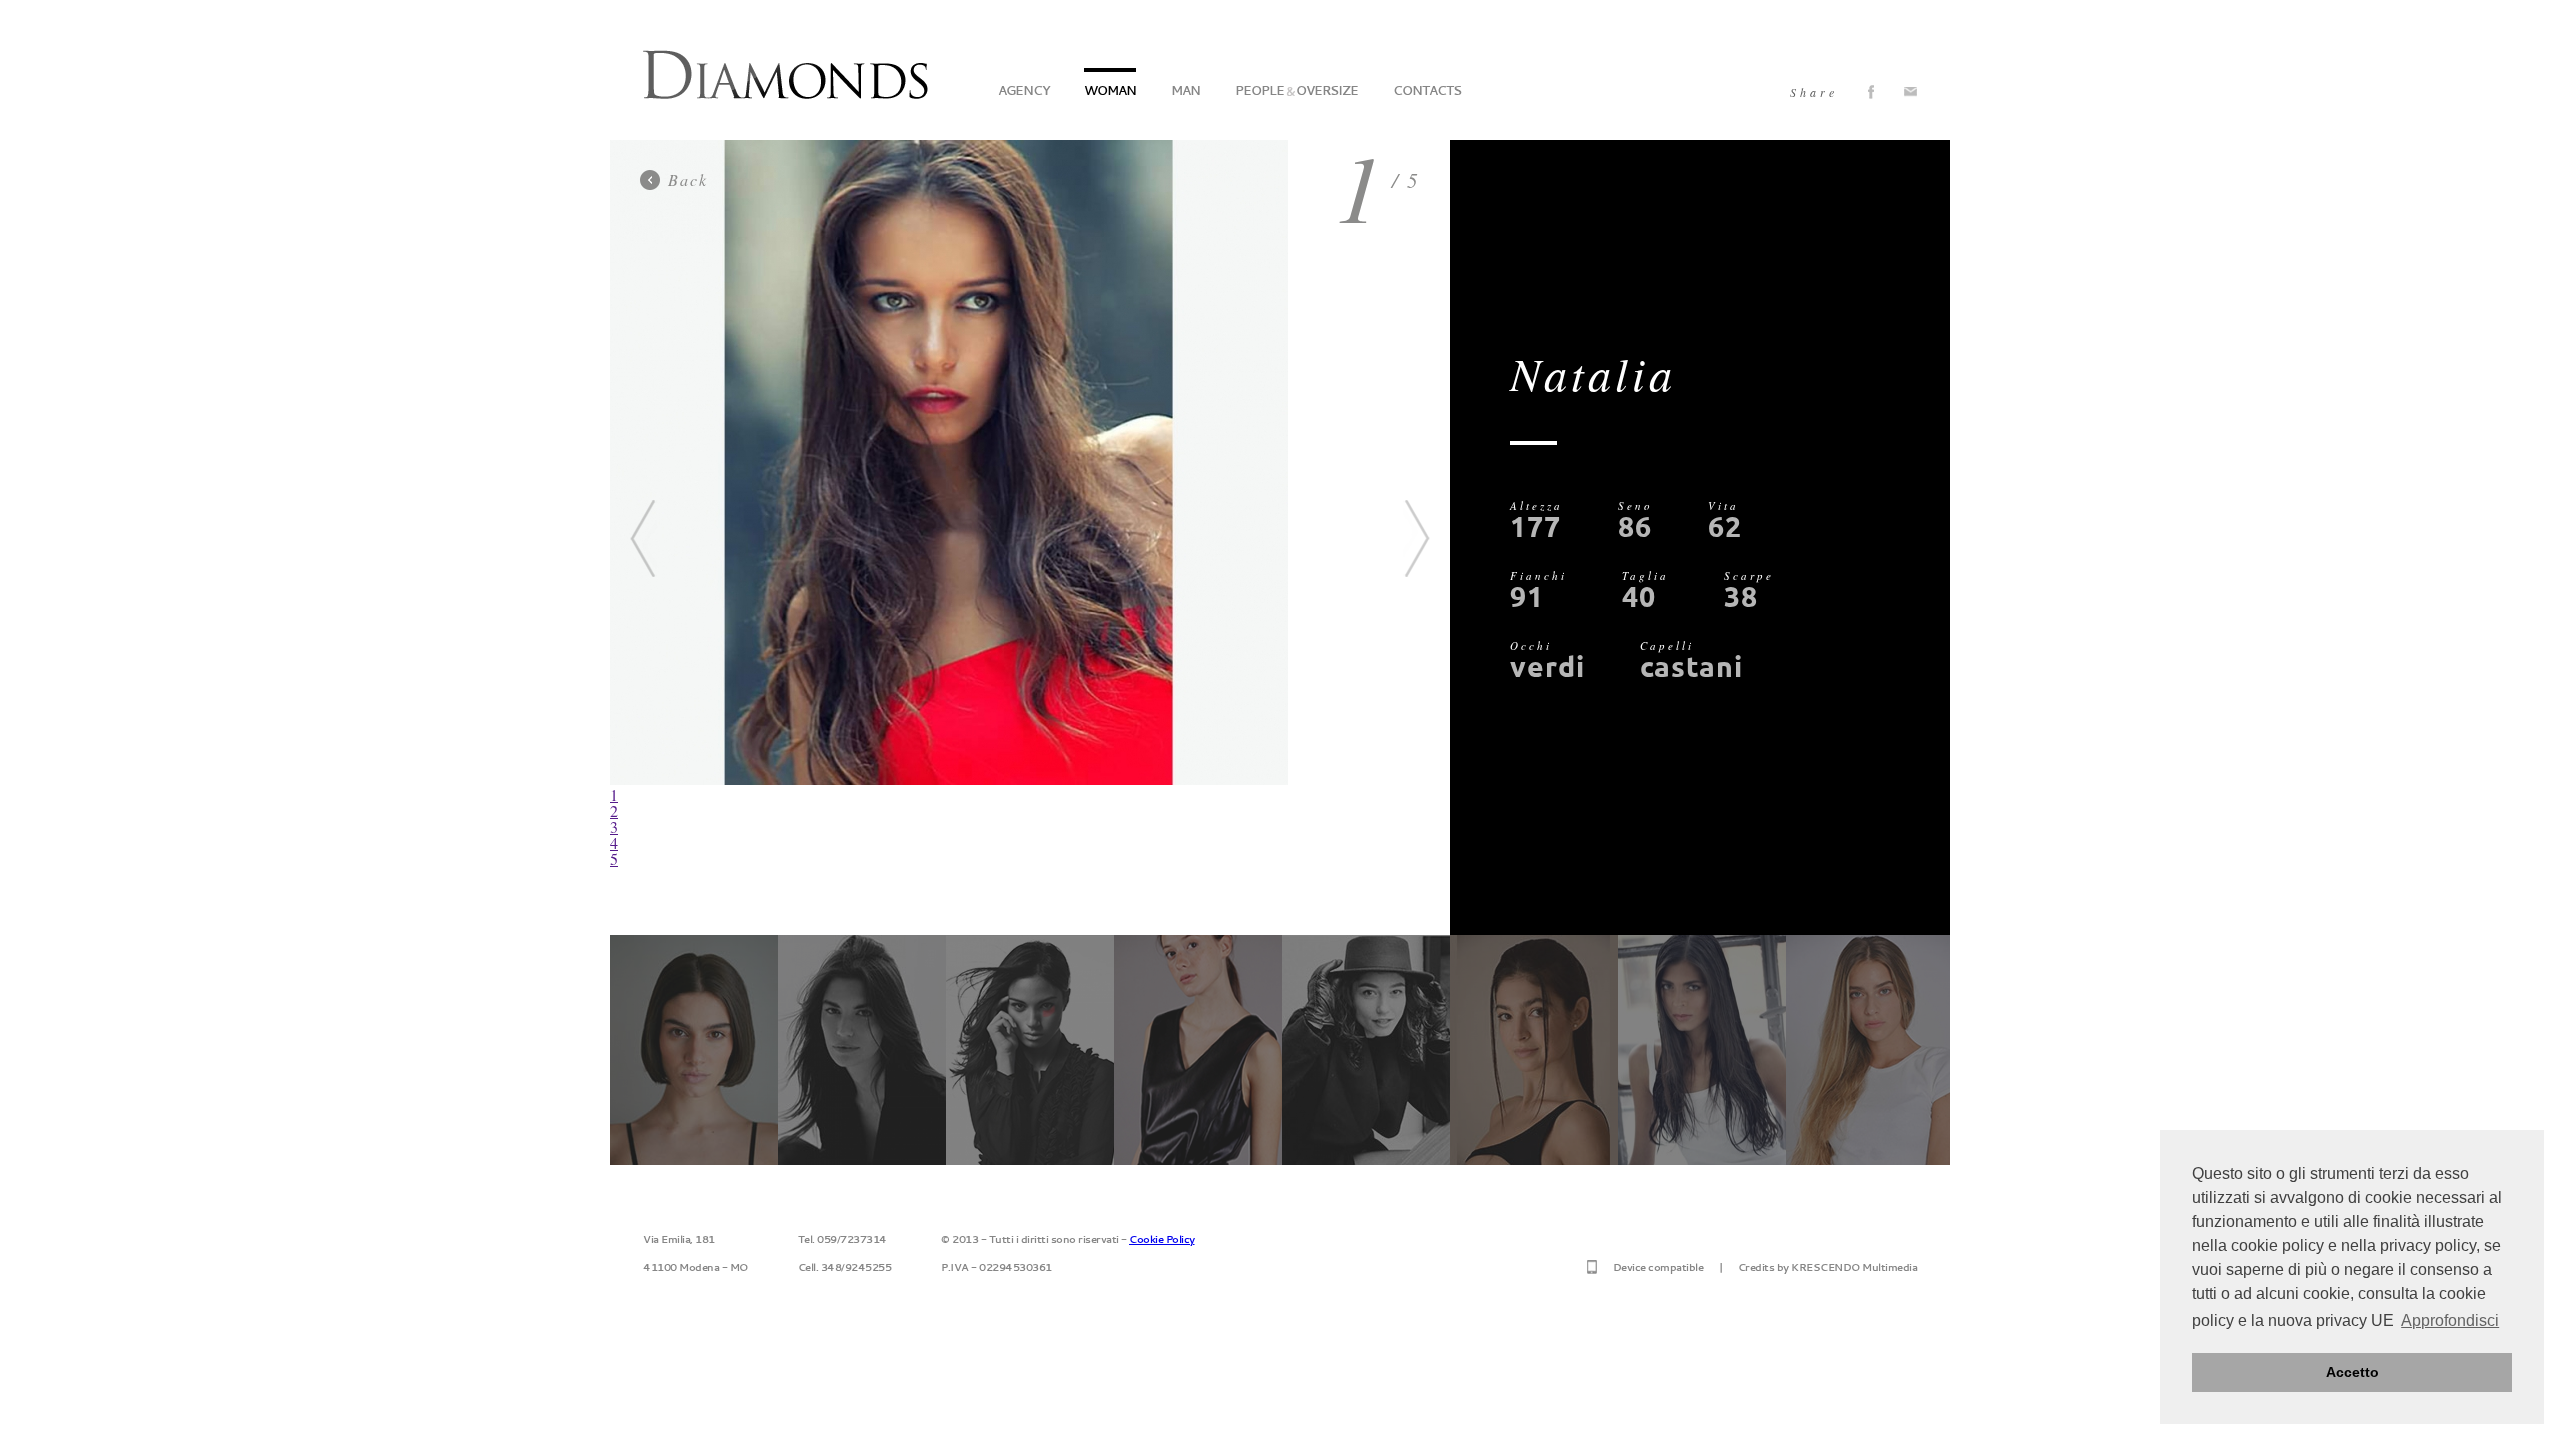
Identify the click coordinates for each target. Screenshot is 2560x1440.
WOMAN (1110, 90)
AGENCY (1023, 90)
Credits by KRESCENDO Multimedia (1828, 1267)
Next (1416, 538)
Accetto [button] (2352, 1372)
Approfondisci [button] (2450, 1320)
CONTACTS (1427, 90)
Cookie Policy (1162, 1239)
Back (688, 179)
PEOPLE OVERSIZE (1296, 90)
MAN (1185, 90)
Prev (643, 538)
